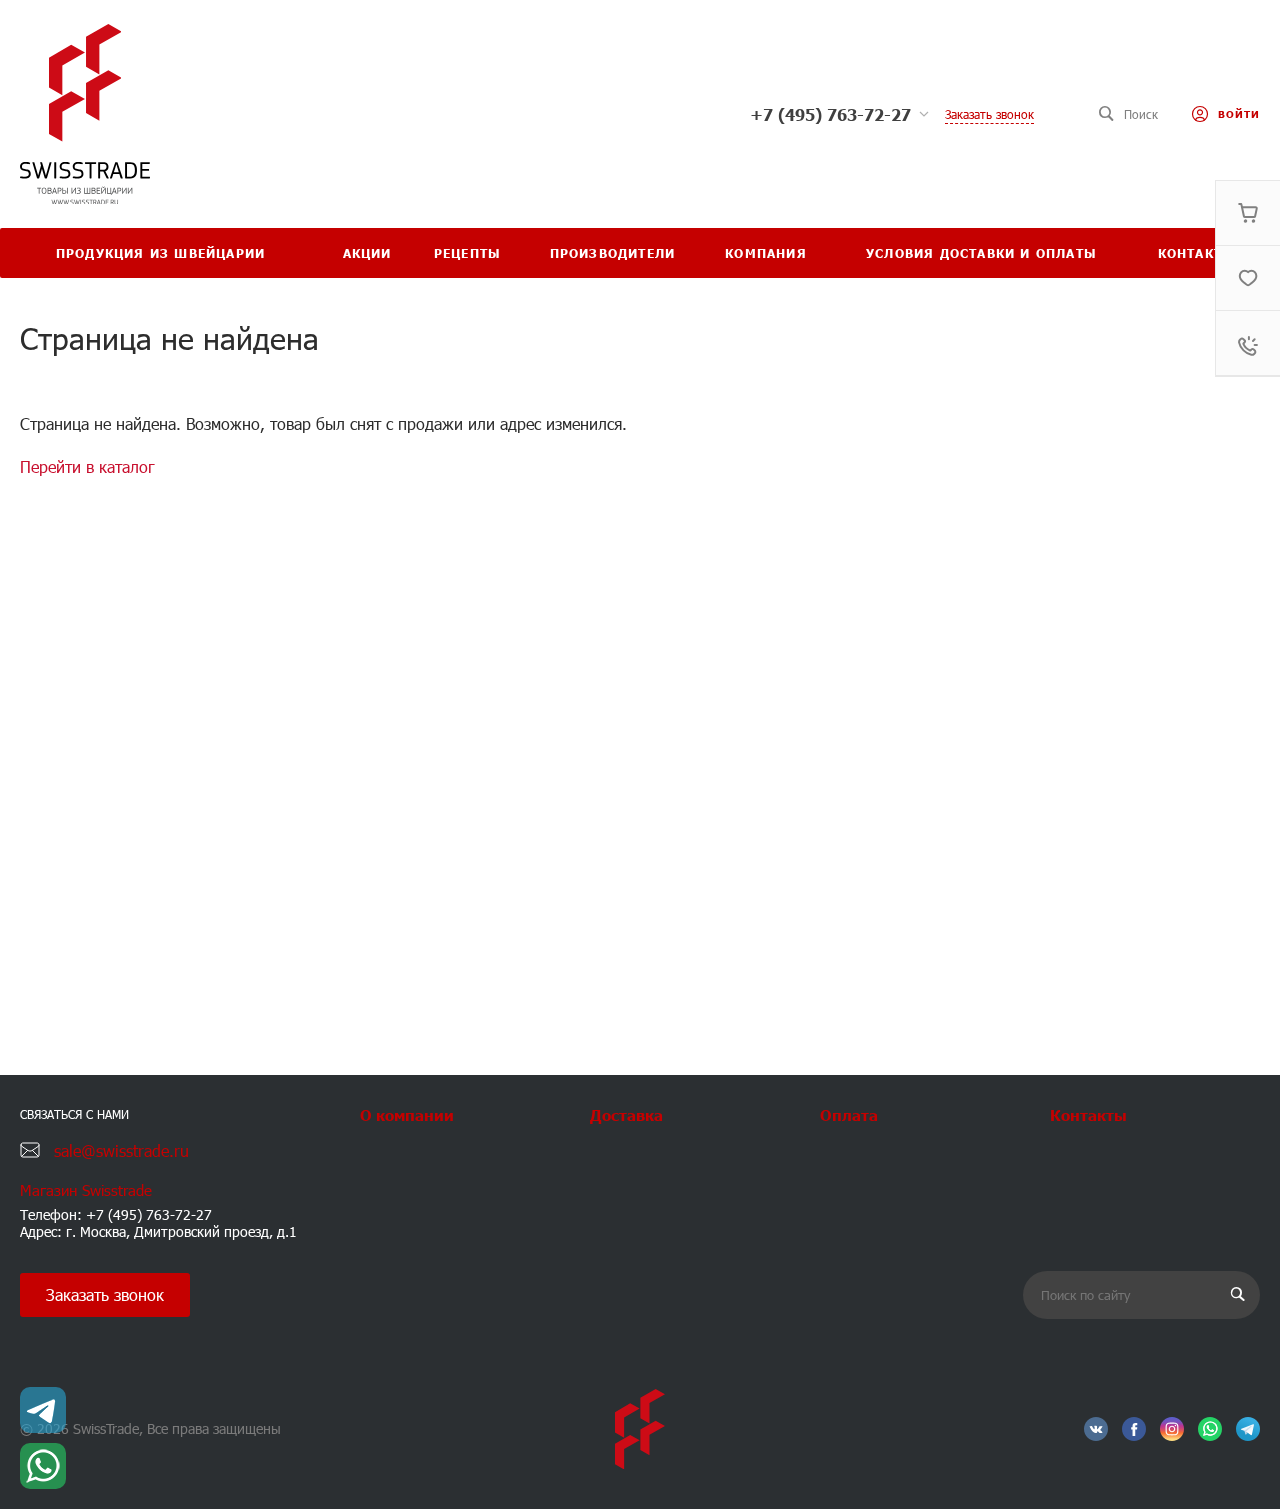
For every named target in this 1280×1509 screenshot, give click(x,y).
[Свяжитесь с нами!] (43, 1410)
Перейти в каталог (87, 466)
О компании (407, 1114)
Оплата (849, 1114)
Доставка (626, 1114)
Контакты (1088, 1114)
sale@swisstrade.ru (121, 1150)
